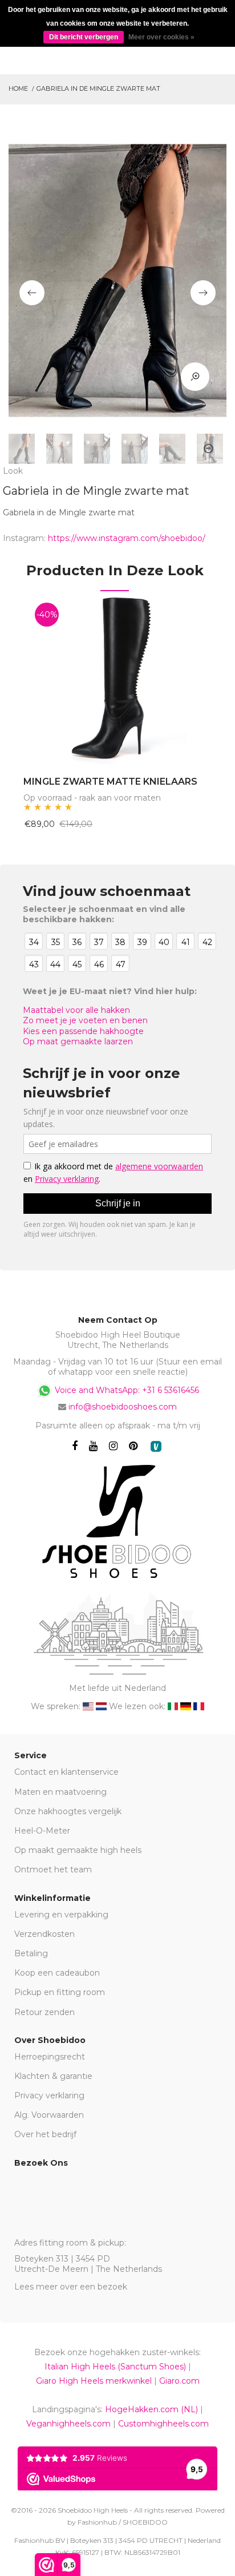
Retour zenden (44, 2012)
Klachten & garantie (53, 2076)
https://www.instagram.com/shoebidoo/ (127, 538)
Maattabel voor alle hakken (76, 1010)
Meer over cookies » (161, 37)
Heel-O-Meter (42, 1831)
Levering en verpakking (61, 1915)
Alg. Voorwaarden (49, 2115)
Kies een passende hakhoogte (83, 1031)
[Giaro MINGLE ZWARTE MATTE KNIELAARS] (115, 678)
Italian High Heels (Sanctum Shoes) (115, 2367)
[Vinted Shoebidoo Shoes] (156, 1446)
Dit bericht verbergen (84, 37)
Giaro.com (179, 2381)
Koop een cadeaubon (57, 1973)
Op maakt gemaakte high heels (78, 1850)
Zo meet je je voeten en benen (85, 1020)
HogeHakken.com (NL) (151, 2409)
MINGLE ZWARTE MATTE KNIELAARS (110, 782)
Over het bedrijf (45, 2134)
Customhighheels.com (163, 2424)
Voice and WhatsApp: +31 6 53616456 (126, 1390)
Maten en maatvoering (60, 1792)
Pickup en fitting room (60, 1992)
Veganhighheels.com (68, 2424)
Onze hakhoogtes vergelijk (68, 1811)
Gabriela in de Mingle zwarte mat (98, 88)
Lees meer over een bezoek (71, 2287)
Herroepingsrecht (50, 2057)
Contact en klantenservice (66, 1772)
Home (18, 88)
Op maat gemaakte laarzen (78, 1041)
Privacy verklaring (49, 2095)
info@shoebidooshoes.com (123, 1407)
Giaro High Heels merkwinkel (94, 2381)
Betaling (31, 1953)
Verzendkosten (44, 1934)
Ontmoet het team (53, 1870)
